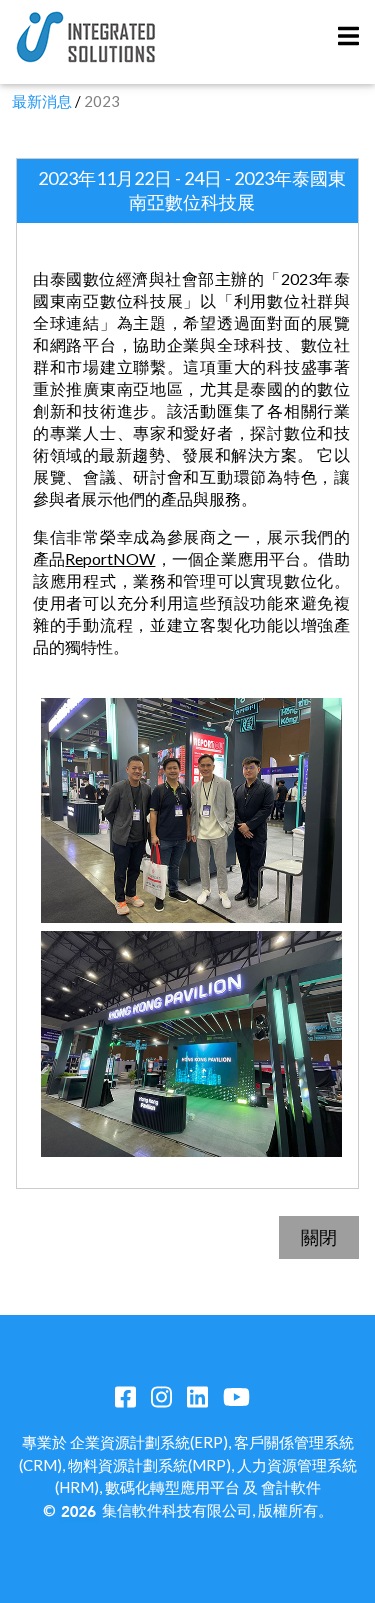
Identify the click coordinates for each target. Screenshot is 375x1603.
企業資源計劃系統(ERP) (149, 1442)
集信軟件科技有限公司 (177, 1510)
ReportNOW (110, 558)
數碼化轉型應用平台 (172, 1487)
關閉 (319, 1237)
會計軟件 (291, 1487)
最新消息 (42, 101)
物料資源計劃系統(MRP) (149, 1465)
